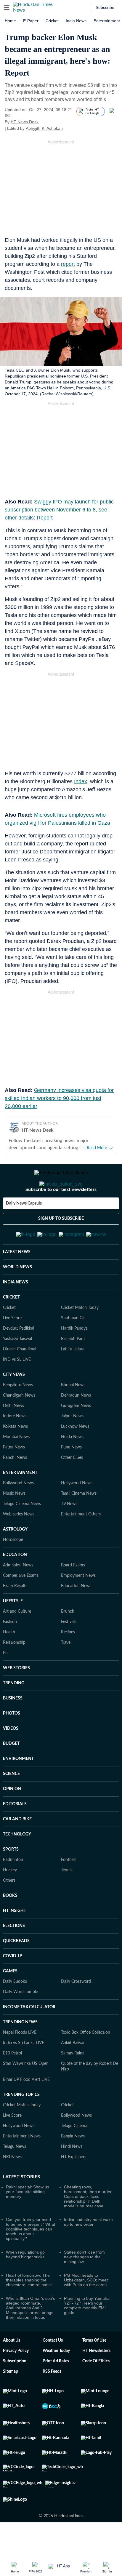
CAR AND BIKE (17, 1848)
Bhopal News (73, 1414)
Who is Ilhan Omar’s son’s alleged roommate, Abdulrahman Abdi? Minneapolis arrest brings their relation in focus (30, 2337)
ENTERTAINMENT (20, 1502)
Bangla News (73, 2165)
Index (81, 781)
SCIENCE (11, 1803)
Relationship (14, 1672)
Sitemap (11, 2401)
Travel (66, 1672)
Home (10, 21)
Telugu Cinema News (22, 1533)
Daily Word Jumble (20, 2021)
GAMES (10, 2000)
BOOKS (10, 1925)
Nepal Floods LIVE (20, 2062)
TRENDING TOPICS (21, 2124)
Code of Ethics (96, 2390)
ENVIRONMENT (18, 1788)
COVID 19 (12, 1985)
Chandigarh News (19, 1424)
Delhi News (13, 1435)
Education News (76, 1615)
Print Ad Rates (56, 2390)
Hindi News (72, 2176)
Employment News (78, 1605)
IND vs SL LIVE (17, 1389)
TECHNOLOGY (17, 1863)
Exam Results (15, 1615)
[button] (7, 7)
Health (9, 1661)
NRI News (12, 2186)
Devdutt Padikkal (19, 1357)
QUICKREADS (16, 1970)
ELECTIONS (14, 1955)
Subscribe (105, 7)
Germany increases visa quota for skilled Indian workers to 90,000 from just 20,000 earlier (59, 1098)
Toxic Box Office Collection (86, 2062)
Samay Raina (73, 2082)
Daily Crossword (76, 2011)
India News (76, 21)
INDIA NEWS (16, 1311)
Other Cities (72, 1487)
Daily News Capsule (24, 1227)
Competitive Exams (21, 1605)
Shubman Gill (73, 1347)
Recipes (68, 1661)
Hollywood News (77, 1512)
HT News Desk (25, 122)
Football (68, 1889)
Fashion (10, 1651)
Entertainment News (22, 2165)
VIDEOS (11, 1758)
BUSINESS (13, 1727)
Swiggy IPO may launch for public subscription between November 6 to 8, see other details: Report (59, 510)
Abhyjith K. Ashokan (44, 128)
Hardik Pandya (74, 1357)
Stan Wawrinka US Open (26, 2093)
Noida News (72, 1466)
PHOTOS (12, 1742)
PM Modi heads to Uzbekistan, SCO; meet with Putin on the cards (86, 2309)
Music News (14, 1523)
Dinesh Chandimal (20, 1378)
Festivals (69, 1651)
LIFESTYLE (13, 1630)
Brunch (68, 1640)
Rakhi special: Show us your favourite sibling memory (28, 2221)
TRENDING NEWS (20, 2051)
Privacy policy (16, 2380)
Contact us (53, 2369)
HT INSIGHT (15, 1940)
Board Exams (73, 1594)
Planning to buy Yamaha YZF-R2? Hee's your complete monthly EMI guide (87, 2334)
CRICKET (11, 1326)
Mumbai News (16, 1466)
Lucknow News (75, 1456)
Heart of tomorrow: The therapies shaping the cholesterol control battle (29, 2309)
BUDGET (11, 1773)
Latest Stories (21, 2206)
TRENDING (14, 1712)
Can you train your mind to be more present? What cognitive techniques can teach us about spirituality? (30, 2258)
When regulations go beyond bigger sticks (25, 2284)
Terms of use (94, 2369)
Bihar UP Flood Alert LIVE (26, 2109)
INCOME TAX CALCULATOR (29, 2036)
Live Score (12, 1347)
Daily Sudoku (15, 2011)
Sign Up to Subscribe (61, 1242)
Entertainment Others (81, 1543)
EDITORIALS (15, 1833)
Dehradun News (76, 1424)
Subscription (15, 2390)
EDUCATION (15, 1584)
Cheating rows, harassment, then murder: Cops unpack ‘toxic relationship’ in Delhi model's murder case (88, 2225)
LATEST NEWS (17, 1281)
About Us (12, 2369)
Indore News (15, 1445)
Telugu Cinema (74, 2155)
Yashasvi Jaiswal (17, 1368)
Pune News (71, 1476)
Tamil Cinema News (79, 1523)
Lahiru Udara (73, 1378)
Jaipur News (72, 1445)
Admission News (18, 1594)
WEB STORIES (16, 1697)
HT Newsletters (96, 2380)
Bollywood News (18, 1512)
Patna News (14, 1476)
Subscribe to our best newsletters (61, 1213)
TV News (69, 1533)
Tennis (67, 1899)
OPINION (12, 1818)
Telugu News (15, 2176)
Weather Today (56, 2380)
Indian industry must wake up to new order (88, 2251)
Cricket (52, 21)
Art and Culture (17, 1640)
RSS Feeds (52, 2401)
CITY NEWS (14, 1404)
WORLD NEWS (17, 1296)
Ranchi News (15, 1487)
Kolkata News (15, 1456)
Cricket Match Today (80, 1337)
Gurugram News (76, 1435)
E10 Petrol (12, 2082)
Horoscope (13, 1569)
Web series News (19, 1543)
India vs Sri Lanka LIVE (24, 2072)
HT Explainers (74, 2186)
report (68, 264)
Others (9, 1910)
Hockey (10, 1899)
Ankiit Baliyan (73, 2072)
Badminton (13, 1889)
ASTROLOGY (15, 1558)
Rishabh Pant (73, 1368)
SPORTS (11, 1878)
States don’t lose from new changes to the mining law (84, 2286)
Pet (6, 1682)
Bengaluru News (18, 1414)
